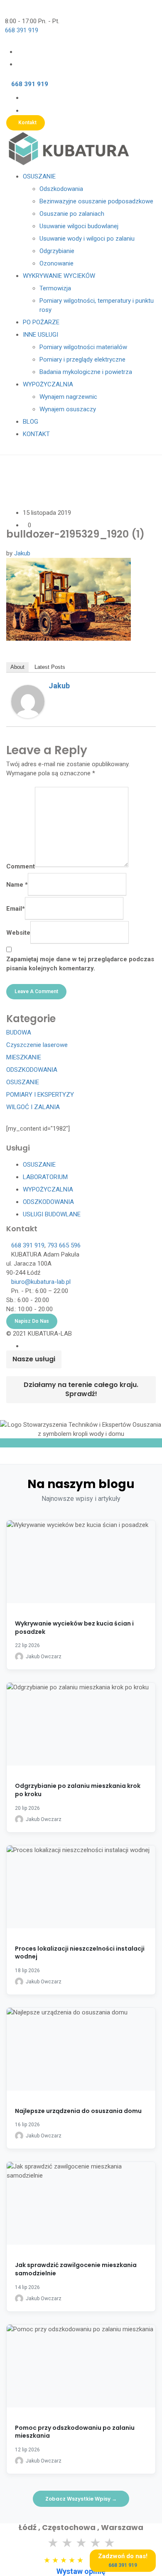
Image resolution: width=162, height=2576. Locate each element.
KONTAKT (36, 434)
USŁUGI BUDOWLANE (52, 1214)
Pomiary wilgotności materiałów (83, 347)
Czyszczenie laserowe (37, 1045)
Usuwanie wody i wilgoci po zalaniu (87, 239)
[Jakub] (28, 701)
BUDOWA (19, 1032)
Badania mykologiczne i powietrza (86, 372)
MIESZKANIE (24, 1057)
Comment (21, 866)
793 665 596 (64, 1245)
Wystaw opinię (81, 2571)
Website (18, 933)
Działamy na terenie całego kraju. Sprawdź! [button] (81, 1389)
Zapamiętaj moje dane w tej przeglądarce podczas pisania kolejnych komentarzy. (80, 964)
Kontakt (27, 123)
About (17, 667)
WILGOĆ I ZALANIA (33, 1107)
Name (17, 885)
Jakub (22, 553)
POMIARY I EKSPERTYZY (40, 1095)
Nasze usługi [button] (34, 1359)
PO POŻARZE (41, 322)
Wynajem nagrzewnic (68, 397)
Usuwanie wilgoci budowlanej (79, 226)
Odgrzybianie (57, 251)
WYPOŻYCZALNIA (48, 384)
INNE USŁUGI (40, 335)
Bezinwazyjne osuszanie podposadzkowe (96, 201)
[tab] (34, 1359)
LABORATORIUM (45, 1177)
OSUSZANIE (39, 176)
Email (16, 909)
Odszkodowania (61, 189)
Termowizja (55, 288)
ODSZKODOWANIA (32, 1070)
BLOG (31, 422)
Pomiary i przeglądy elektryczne (82, 359)
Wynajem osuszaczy (68, 409)
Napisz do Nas (32, 1321)
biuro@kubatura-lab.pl (41, 1282)
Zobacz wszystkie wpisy (81, 2499)
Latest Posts (50, 667)
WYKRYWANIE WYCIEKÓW (59, 276)
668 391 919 (22, 30)
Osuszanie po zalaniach (72, 214)
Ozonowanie (56, 263)
